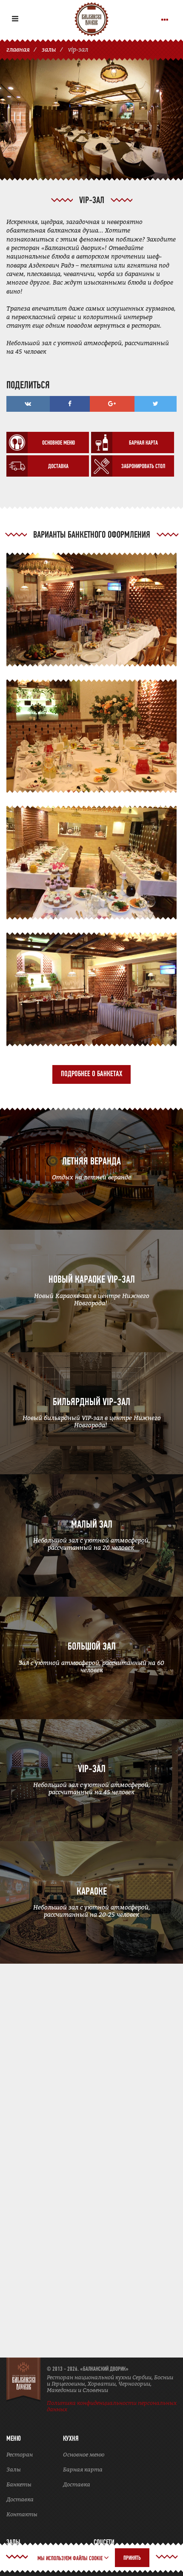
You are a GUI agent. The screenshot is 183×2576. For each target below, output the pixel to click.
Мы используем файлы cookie (71, 2559)
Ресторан (20, 2455)
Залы (14, 2470)
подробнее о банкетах (91, 1074)
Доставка (20, 2499)
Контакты (22, 2514)
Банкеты (19, 2484)
